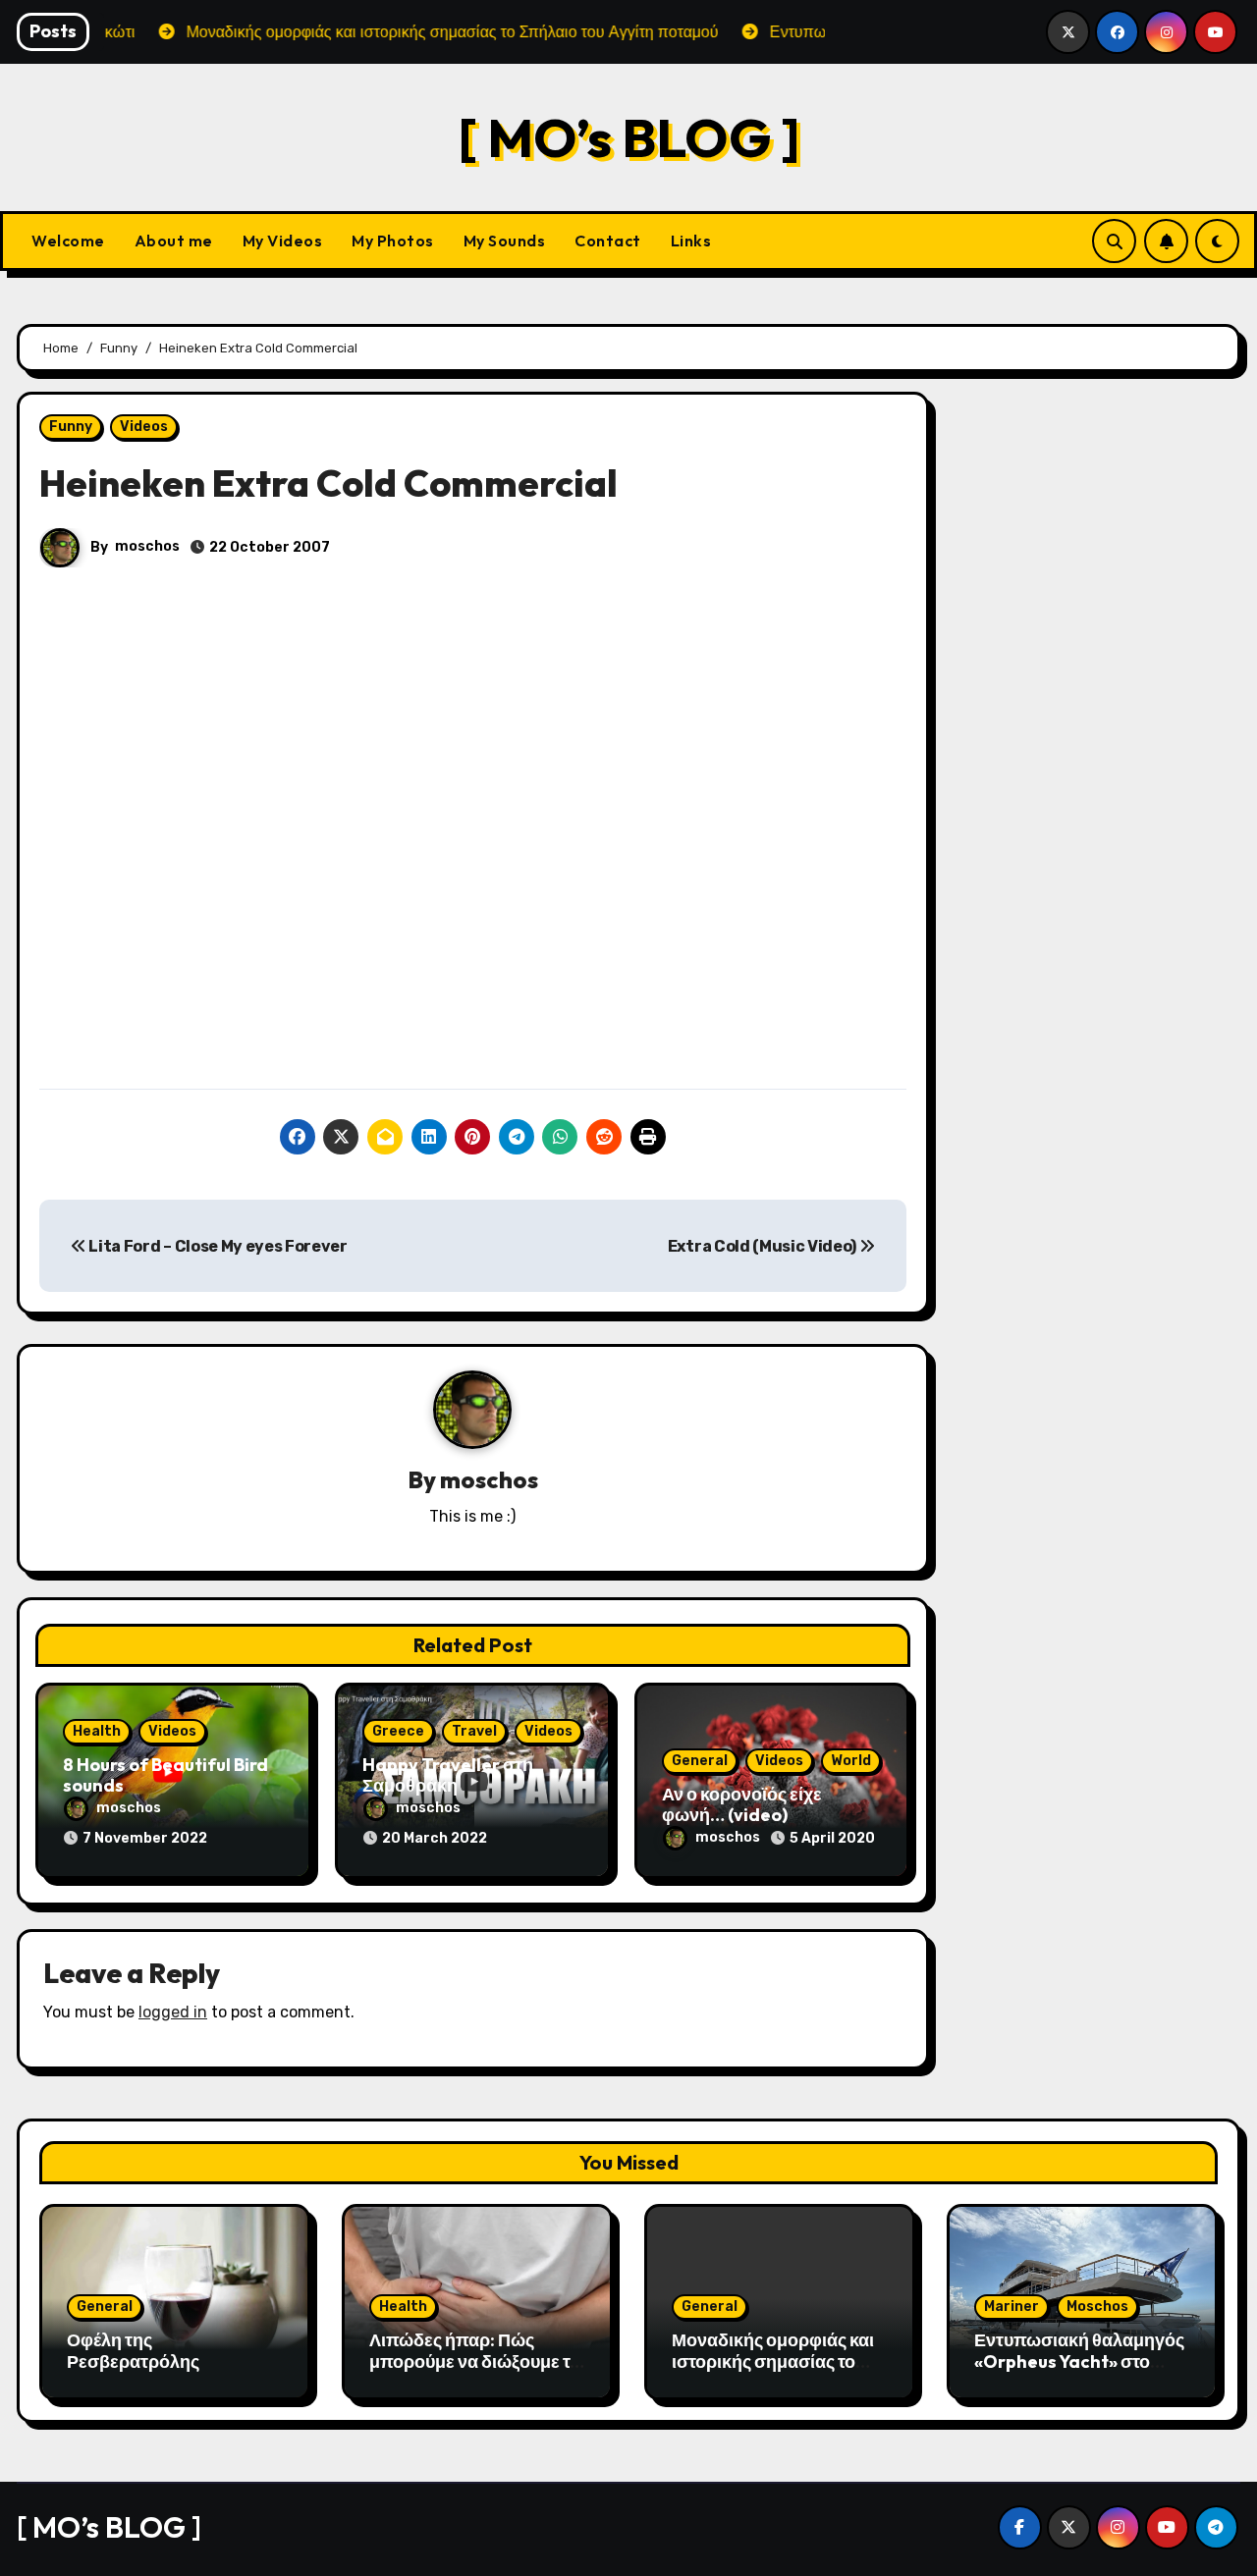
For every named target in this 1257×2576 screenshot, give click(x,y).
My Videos (283, 241)
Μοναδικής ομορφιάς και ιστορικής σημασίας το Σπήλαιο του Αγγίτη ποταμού (773, 2372)
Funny (71, 427)
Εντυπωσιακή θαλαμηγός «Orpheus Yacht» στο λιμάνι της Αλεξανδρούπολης (1079, 2372)
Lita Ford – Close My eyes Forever (217, 1246)
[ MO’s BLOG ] (629, 137)
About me (174, 241)
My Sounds (505, 241)
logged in (173, 2012)
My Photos (393, 241)
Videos (144, 427)
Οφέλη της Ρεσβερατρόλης (133, 2351)
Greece (398, 1731)
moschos (147, 546)
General (700, 1761)
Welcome (68, 241)
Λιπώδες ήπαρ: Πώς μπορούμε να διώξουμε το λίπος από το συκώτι (475, 2361)
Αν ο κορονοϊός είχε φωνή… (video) (742, 1805)
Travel (474, 1731)
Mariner (1011, 2307)
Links (691, 241)
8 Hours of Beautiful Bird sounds (165, 1775)
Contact (608, 241)
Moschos (1097, 2307)
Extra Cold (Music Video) (764, 1246)
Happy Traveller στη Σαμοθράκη (448, 1775)
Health (97, 1731)
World (851, 1761)
